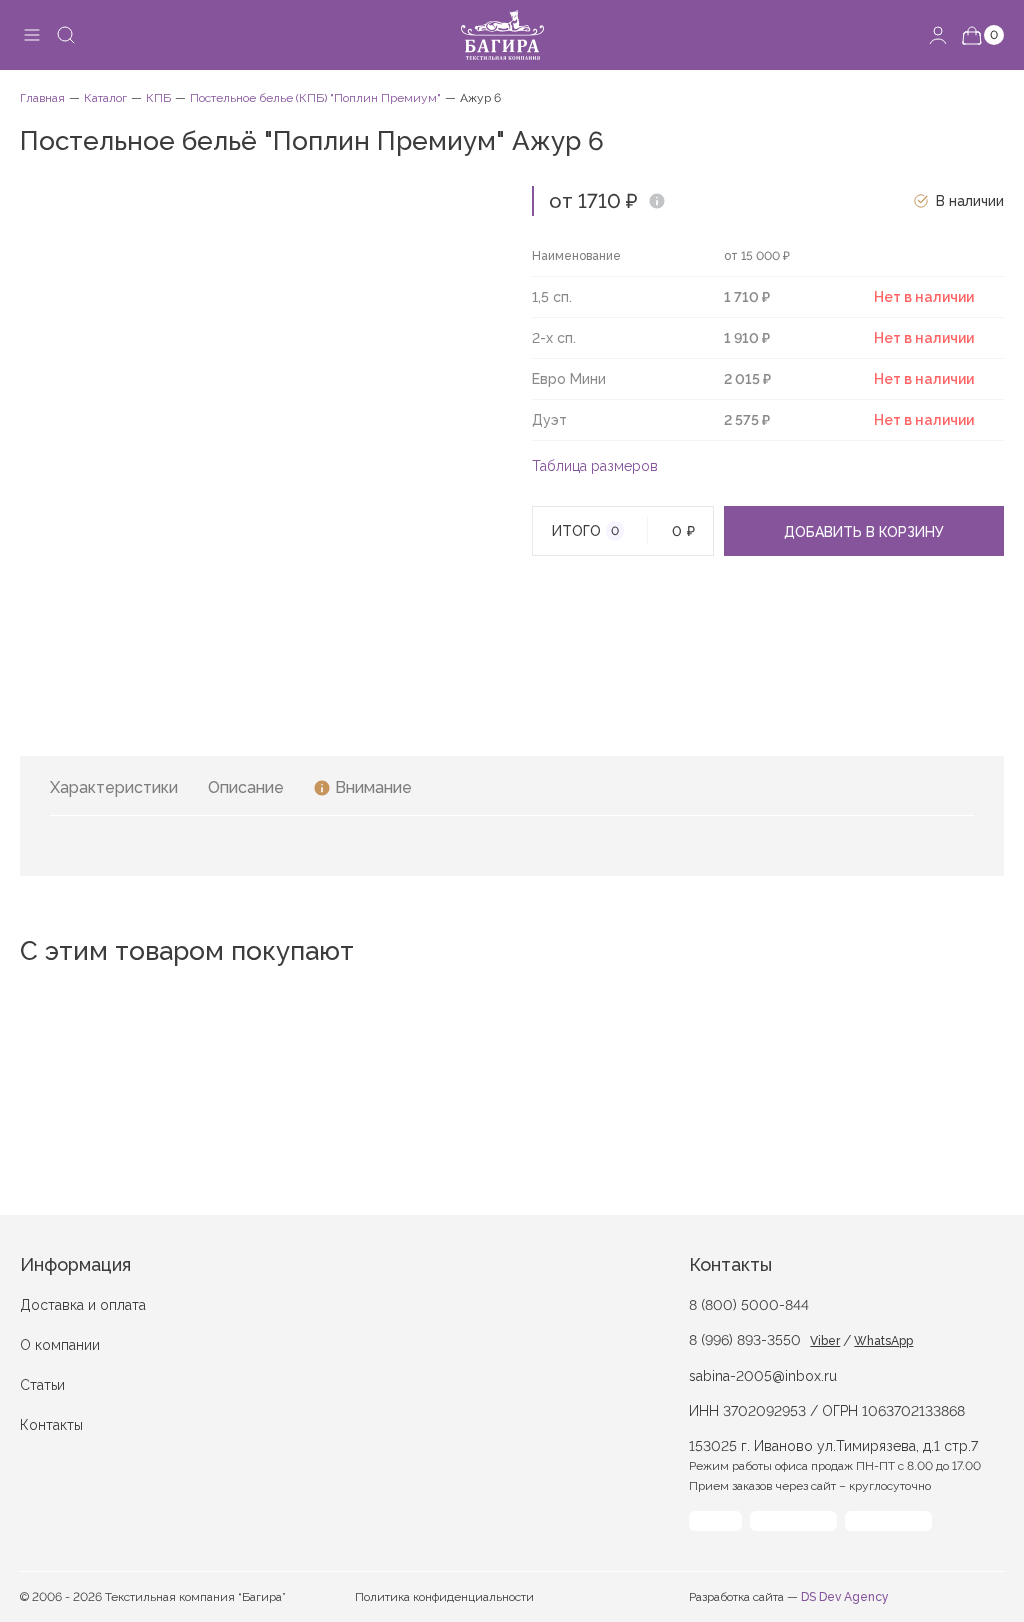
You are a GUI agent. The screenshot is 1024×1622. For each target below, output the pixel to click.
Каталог (105, 98)
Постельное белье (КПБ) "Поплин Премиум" (315, 98)
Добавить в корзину (864, 532)
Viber (825, 1341)
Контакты (51, 1425)
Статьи (42, 1385)
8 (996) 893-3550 (745, 1340)
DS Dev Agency (845, 1597)
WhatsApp (883, 1341)
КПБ (158, 98)
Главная (42, 98)
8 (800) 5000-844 (749, 1305)
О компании (60, 1345)
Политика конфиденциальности (444, 1597)
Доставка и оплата (83, 1305)
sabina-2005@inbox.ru (763, 1376)
